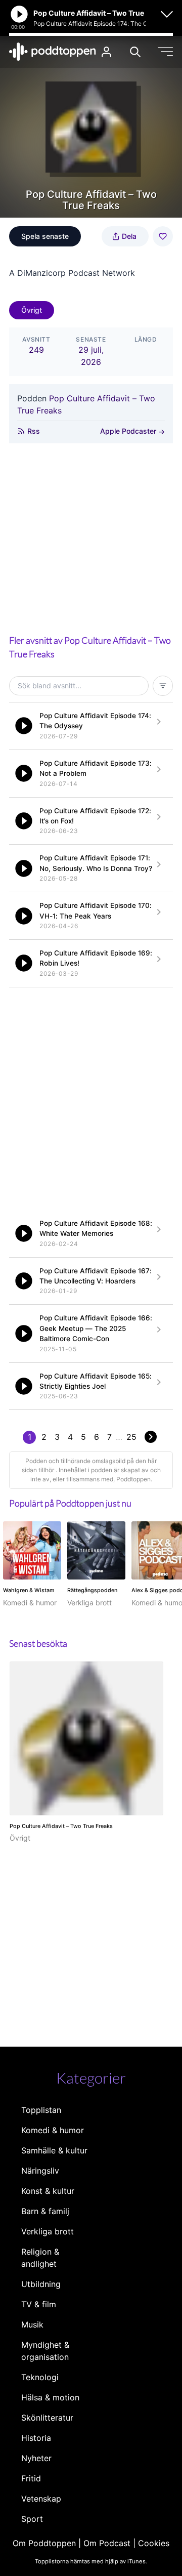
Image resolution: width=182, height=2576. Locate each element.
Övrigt (32, 310)
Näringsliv (40, 2171)
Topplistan (41, 2110)
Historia (36, 2438)
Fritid (31, 2478)
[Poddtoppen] (53, 52)
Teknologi (40, 2377)
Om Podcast (107, 2543)
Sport (32, 2519)
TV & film (39, 2304)
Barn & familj (45, 2211)
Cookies (154, 2543)
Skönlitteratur (47, 2418)
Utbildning (41, 2284)
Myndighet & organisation (45, 2351)
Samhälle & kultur (54, 2150)
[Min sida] (106, 52)
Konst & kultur (48, 2191)
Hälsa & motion (50, 2397)
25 (131, 1437)
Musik (32, 2324)
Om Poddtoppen (44, 2543)
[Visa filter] (163, 686)
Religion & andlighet (40, 2258)
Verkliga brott (48, 2231)
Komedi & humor (53, 2130)
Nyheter (36, 2458)
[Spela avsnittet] (24, 726)
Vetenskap (41, 2499)
